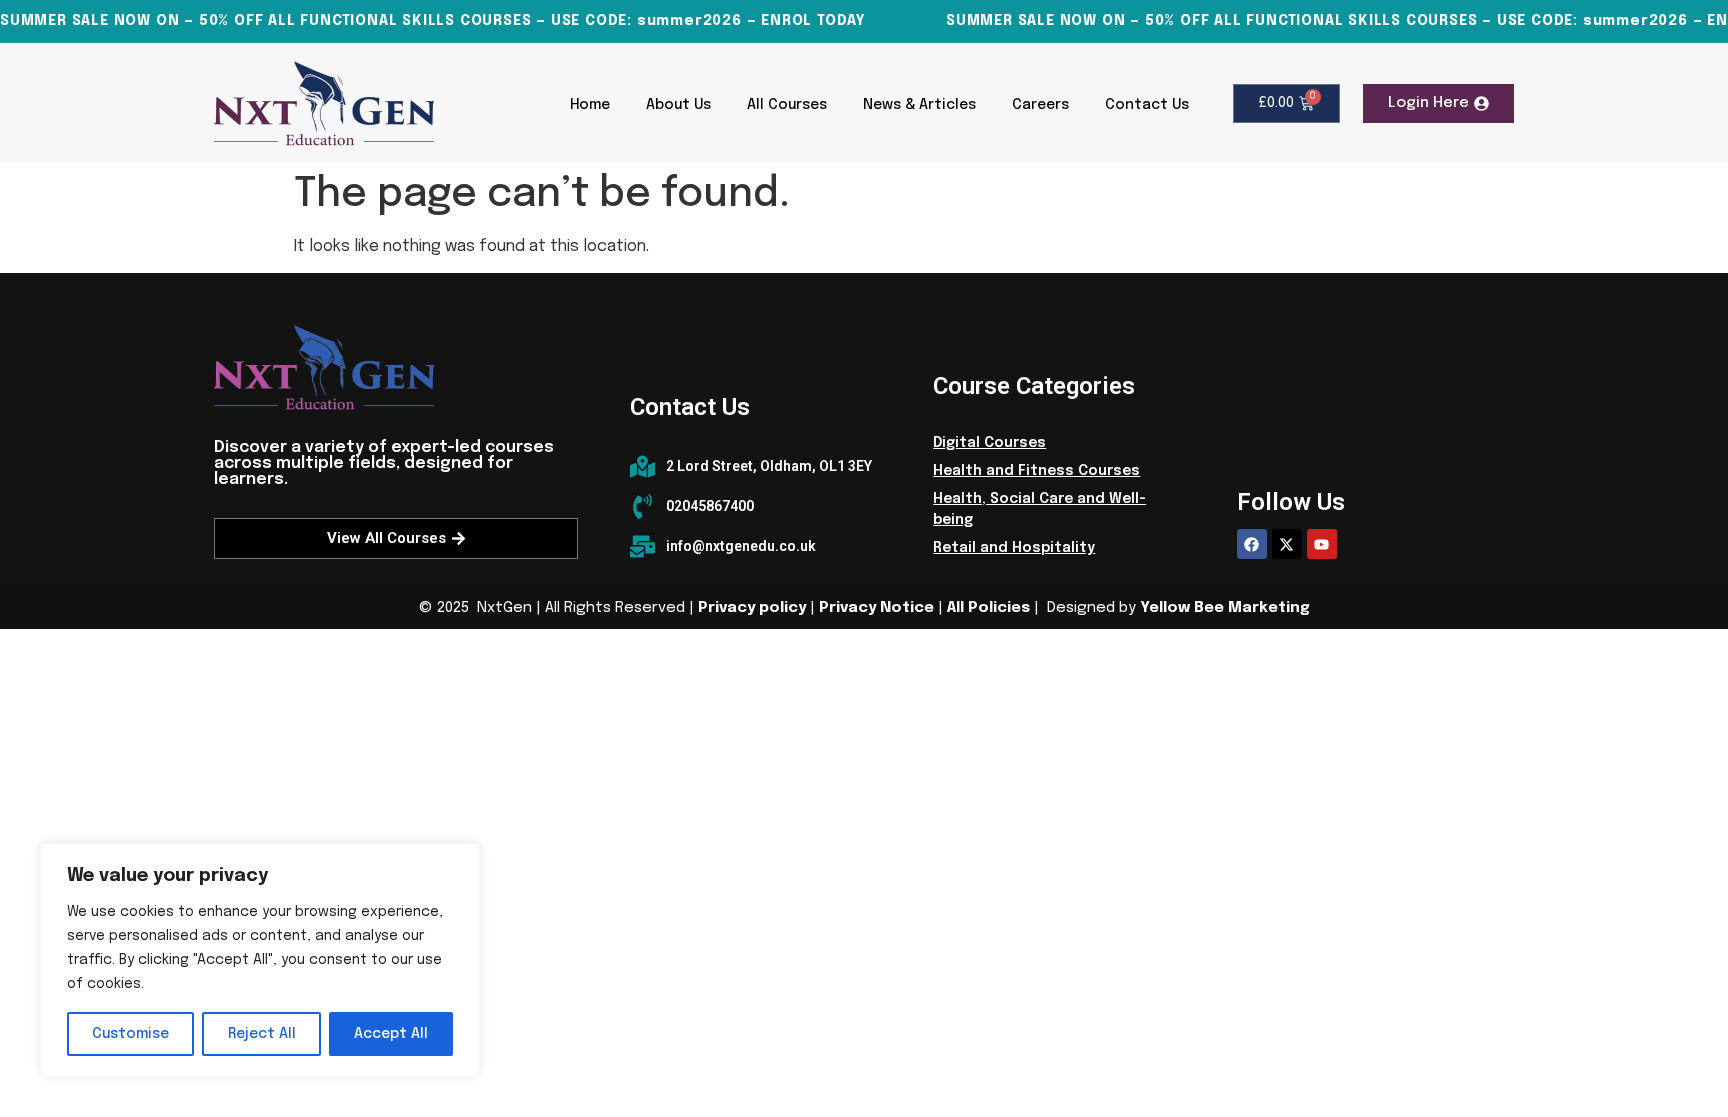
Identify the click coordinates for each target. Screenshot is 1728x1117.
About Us (678, 105)
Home (590, 105)
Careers (1040, 105)
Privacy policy (752, 608)
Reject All (262, 1034)
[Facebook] (1252, 544)
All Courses (787, 105)
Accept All (391, 1034)
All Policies (988, 608)
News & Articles (919, 105)
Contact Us (1147, 105)
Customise (130, 1034)
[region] (260, 960)
